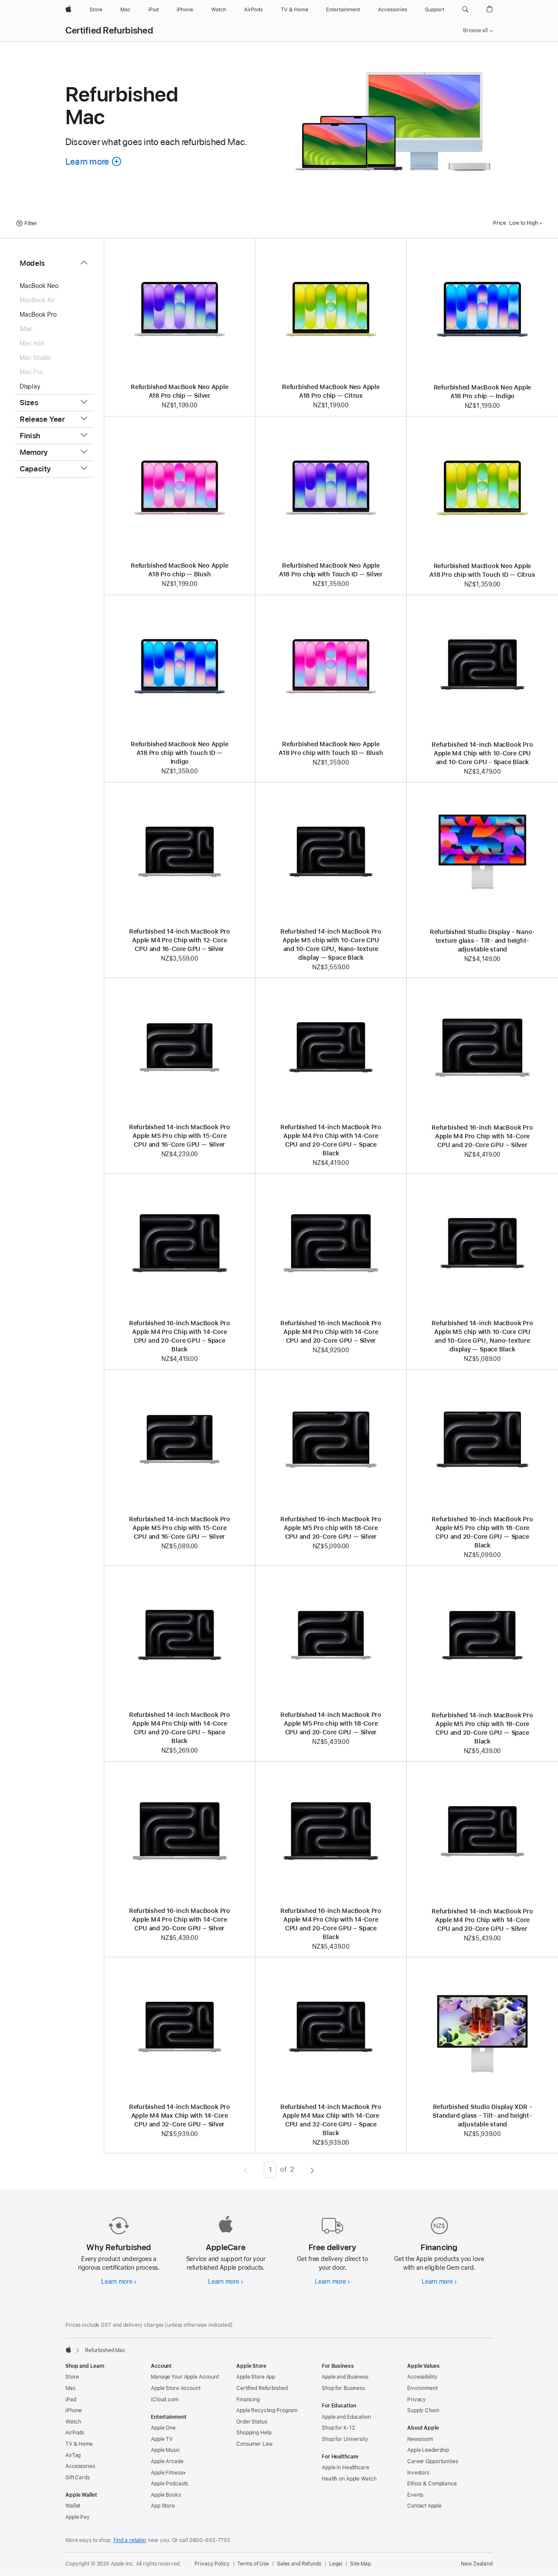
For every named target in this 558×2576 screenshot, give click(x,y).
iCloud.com (165, 2400)
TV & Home (79, 2444)
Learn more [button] (94, 161)
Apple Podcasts (169, 2484)
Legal (336, 2564)
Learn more (119, 2282)
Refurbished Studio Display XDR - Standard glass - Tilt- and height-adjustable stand (482, 2116)
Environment (422, 2388)
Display (30, 386)
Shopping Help (254, 2433)
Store (72, 2377)
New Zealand (477, 2564)
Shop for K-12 (338, 2428)
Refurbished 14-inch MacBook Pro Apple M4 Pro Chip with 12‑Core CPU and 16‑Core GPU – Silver (180, 940)
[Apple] (68, 2349)
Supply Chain (423, 2410)
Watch (73, 2422)
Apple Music (165, 2450)
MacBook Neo (39, 286)
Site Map (361, 2564)
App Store (163, 2506)
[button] (465, 10)
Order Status (252, 2422)
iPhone (74, 2410)
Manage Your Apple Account (185, 2377)
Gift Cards (78, 2478)
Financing (248, 2400)
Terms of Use (253, 2564)
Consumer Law (254, 2444)
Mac (71, 2388)
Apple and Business (345, 2377)
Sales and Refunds (299, 2564)
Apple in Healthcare (345, 2468)
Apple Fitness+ (168, 2473)
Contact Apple (424, 2506)
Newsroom (420, 2439)
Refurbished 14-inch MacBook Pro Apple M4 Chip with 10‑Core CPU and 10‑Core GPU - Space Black (482, 753)
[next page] (312, 2170)
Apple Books (166, 2495)
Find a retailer (130, 2540)
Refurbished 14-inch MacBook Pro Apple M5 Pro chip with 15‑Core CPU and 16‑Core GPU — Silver (180, 1136)
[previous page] (246, 2170)
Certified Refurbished (109, 30)
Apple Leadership (428, 2450)
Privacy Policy (212, 2564)
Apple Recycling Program (267, 2410)
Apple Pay (78, 2517)
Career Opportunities (433, 2461)
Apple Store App (256, 2377)
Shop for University (345, 2439)
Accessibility (422, 2377)
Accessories (80, 2466)
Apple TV (162, 2439)
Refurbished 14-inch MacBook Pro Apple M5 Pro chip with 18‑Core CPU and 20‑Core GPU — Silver (331, 1723)
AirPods (75, 2433)
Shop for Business (343, 2388)
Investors (418, 2473)
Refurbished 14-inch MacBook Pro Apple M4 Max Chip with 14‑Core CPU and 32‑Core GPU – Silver (180, 2116)
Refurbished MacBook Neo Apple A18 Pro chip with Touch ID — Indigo (180, 753)
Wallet (73, 2506)
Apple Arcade (167, 2461)
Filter (31, 223)
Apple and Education (346, 2417)
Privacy (417, 2400)
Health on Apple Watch (349, 2479)
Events (415, 2495)
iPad (71, 2400)
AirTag (73, 2455)
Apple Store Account (176, 2388)
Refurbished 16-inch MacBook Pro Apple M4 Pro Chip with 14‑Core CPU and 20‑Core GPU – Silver (482, 1136)
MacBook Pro (38, 315)
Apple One (163, 2428)
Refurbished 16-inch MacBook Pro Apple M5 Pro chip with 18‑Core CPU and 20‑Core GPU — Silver (331, 1528)
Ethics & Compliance (432, 2484)
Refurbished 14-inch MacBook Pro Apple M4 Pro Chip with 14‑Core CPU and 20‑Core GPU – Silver (482, 1920)
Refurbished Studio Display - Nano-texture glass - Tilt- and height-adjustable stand (482, 941)
